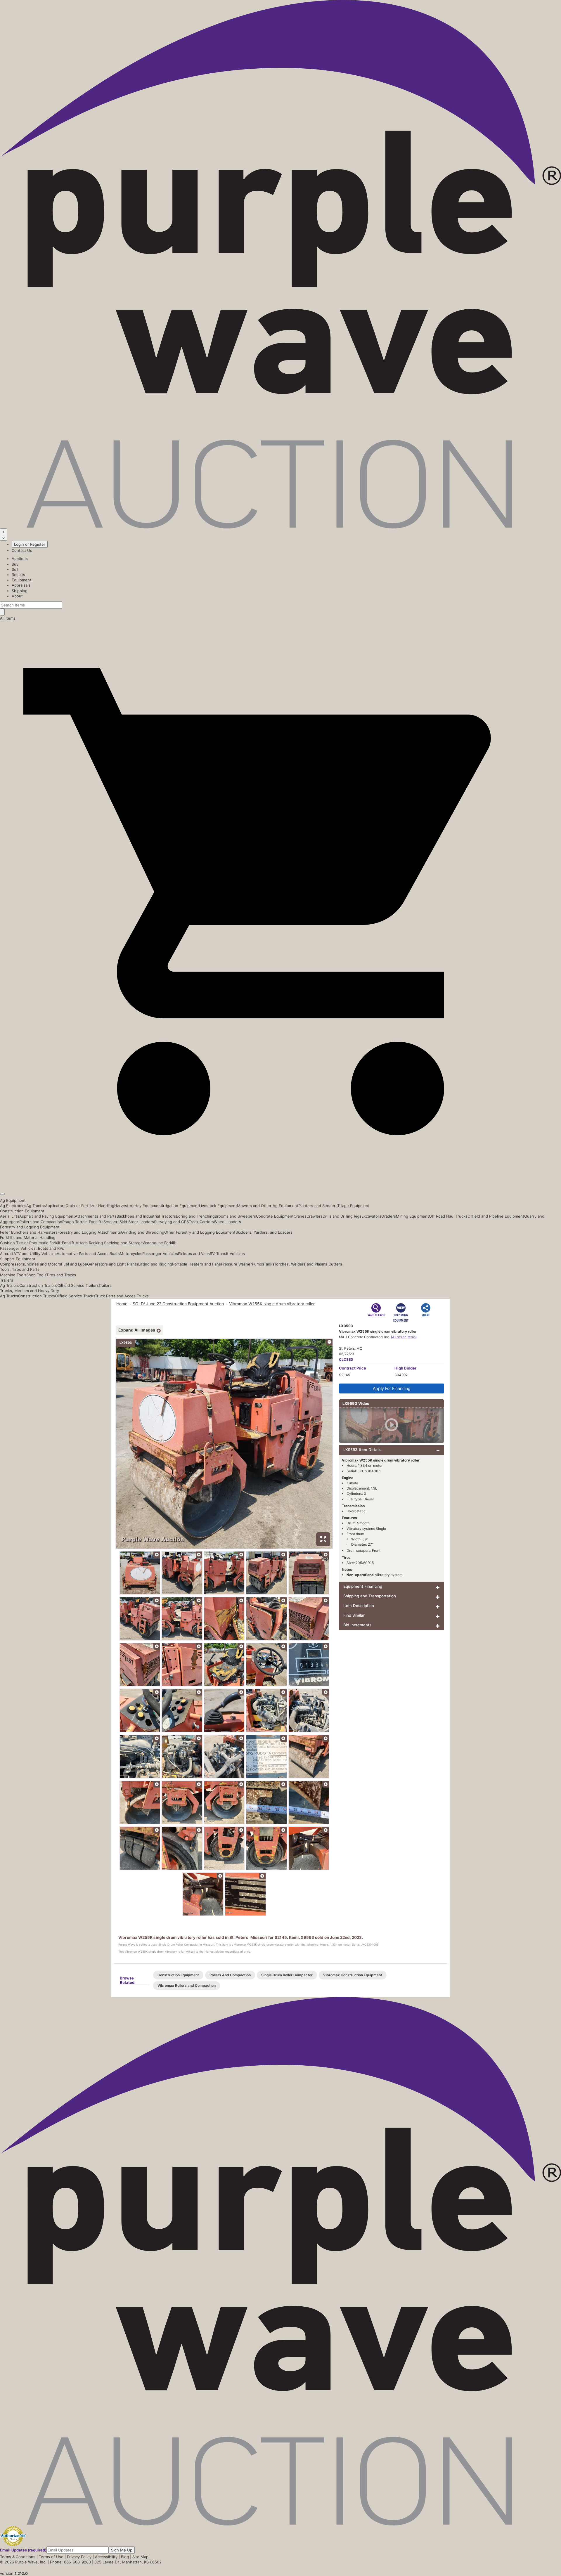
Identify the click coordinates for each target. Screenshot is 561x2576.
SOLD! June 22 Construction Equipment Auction (178, 1304)
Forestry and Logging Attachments (89, 1232)
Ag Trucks (9, 1296)
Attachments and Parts (96, 1216)
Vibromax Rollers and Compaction (187, 1985)
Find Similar (354, 1615)
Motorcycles (131, 1254)
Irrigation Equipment (181, 1206)
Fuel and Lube (74, 1264)
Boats (115, 1254)
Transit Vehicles (231, 1254)
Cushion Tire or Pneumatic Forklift (31, 1243)
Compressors (12, 1264)
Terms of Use (51, 2557)
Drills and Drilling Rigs (342, 1216)
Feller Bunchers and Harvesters (29, 1232)
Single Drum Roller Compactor (287, 1975)
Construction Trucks (37, 1296)
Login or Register (30, 544)
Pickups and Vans (194, 1254)
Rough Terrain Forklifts (83, 1222)
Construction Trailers (38, 1285)
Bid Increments (357, 1625)
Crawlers (315, 1216)
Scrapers (111, 1222)
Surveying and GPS (171, 1222)
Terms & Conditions (18, 2557)
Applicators (55, 1206)
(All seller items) (404, 1337)
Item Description (359, 1606)
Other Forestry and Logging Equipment (200, 1232)
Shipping (20, 591)
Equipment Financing (363, 1586)
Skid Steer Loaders (137, 1222)
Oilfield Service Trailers (78, 1285)
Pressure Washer (236, 1264)
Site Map (140, 2557)
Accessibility (106, 2557)
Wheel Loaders (227, 1222)
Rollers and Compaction (41, 1222)
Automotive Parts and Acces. (83, 1254)
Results (18, 575)
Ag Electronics (13, 1206)
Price (353, 1368)
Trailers (7, 1280)
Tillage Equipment (353, 1206)
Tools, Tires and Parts (20, 1269)
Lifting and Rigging (155, 1264)
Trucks (143, 1296)
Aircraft (7, 1254)
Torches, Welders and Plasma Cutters (308, 1264)
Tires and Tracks (61, 1275)
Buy (15, 564)
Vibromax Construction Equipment (353, 1975)
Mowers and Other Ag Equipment (268, 1206)
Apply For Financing (392, 1388)
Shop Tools (36, 1275)
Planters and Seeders (318, 1206)
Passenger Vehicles (160, 1254)
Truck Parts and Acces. (116, 1296)
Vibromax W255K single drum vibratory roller (272, 1304)
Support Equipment (18, 1259)
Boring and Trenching (195, 1216)
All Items (8, 618)
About (17, 596)
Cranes (300, 1216)
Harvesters (124, 1206)
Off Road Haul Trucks (448, 1216)
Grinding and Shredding (143, 1232)
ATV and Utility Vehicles (35, 1254)
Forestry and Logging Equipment (30, 1227)
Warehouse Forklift (160, 1243)
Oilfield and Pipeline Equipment (496, 1216)
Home (122, 1304)
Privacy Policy (79, 2557)
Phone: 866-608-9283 (70, 2562)
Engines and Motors (43, 1264)
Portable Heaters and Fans (196, 1264)
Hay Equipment (148, 1206)
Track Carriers (201, 1222)
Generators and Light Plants (113, 1264)
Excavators (371, 1216)
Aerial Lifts (10, 1216)
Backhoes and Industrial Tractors (146, 1216)
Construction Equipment (22, 1211)
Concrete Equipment (275, 1216)
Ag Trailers (10, 1285)
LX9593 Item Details (362, 1450)
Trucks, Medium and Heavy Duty (30, 1291)
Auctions (20, 559)
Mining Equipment (412, 1216)
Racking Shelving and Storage (116, 1243)
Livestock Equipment (218, 1206)
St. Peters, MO (351, 1348)
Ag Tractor (36, 1206)
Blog (125, 2557)
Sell (15, 569)
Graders (389, 1216)
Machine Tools (13, 1275)
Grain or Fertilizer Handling (90, 1206)
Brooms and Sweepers (235, 1216)
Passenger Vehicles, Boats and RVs (32, 1248)
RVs (213, 1254)
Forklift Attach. (75, 1243)
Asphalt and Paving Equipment (47, 1216)
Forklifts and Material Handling (28, 1237)
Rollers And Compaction (230, 1975)
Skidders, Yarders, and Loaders (264, 1232)
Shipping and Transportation (370, 1596)
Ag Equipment (13, 1200)
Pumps (258, 1264)
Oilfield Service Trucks (75, 1296)
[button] (280, 1180)
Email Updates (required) (23, 2550)
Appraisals (21, 585)
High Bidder (405, 1368)
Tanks (269, 1264)
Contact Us (22, 550)
